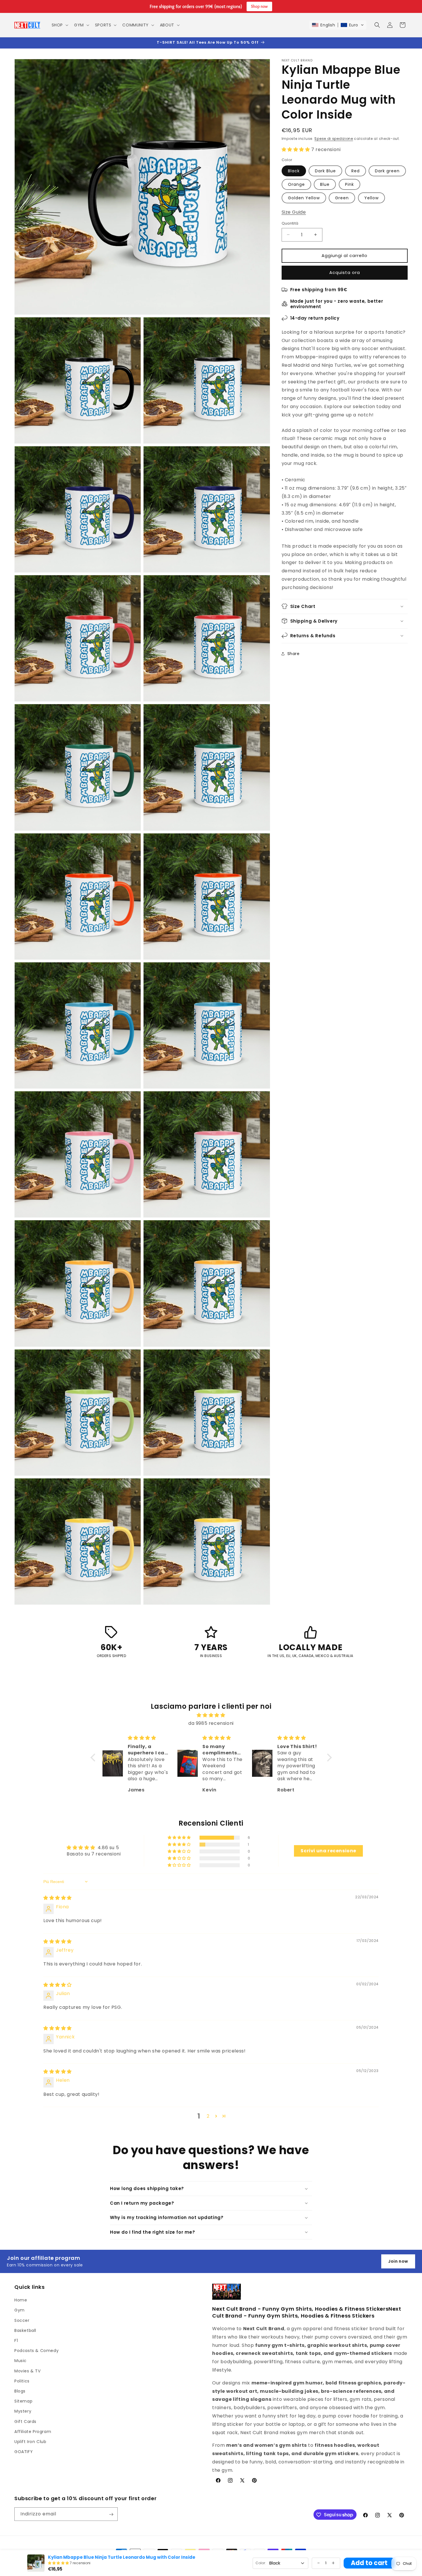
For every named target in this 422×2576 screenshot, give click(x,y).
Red (356, 171)
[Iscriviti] (111, 2514)
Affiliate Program (33, 2431)
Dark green (387, 171)
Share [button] (294, 654)
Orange (296, 184)
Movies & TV (28, 2371)
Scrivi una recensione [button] (328, 1851)
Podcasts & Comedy (36, 2351)
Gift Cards (25, 2421)
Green (342, 198)
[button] (59, 25)
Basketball (25, 2330)
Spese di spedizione (334, 139)
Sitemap (23, 2401)
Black (294, 171)
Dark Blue (325, 171)
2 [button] (208, 2116)
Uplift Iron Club (30, 2442)
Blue (325, 184)
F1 (16, 2341)
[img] (211, 1715)
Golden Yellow (304, 198)
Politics (22, 2381)
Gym (20, 2310)
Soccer (22, 2320)
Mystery (23, 2411)
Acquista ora (345, 272)
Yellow (371, 198)
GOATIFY (24, 2452)
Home (21, 2300)
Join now (398, 2261)
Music (21, 2361)
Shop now (259, 6)
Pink (350, 184)
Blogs (20, 2391)
